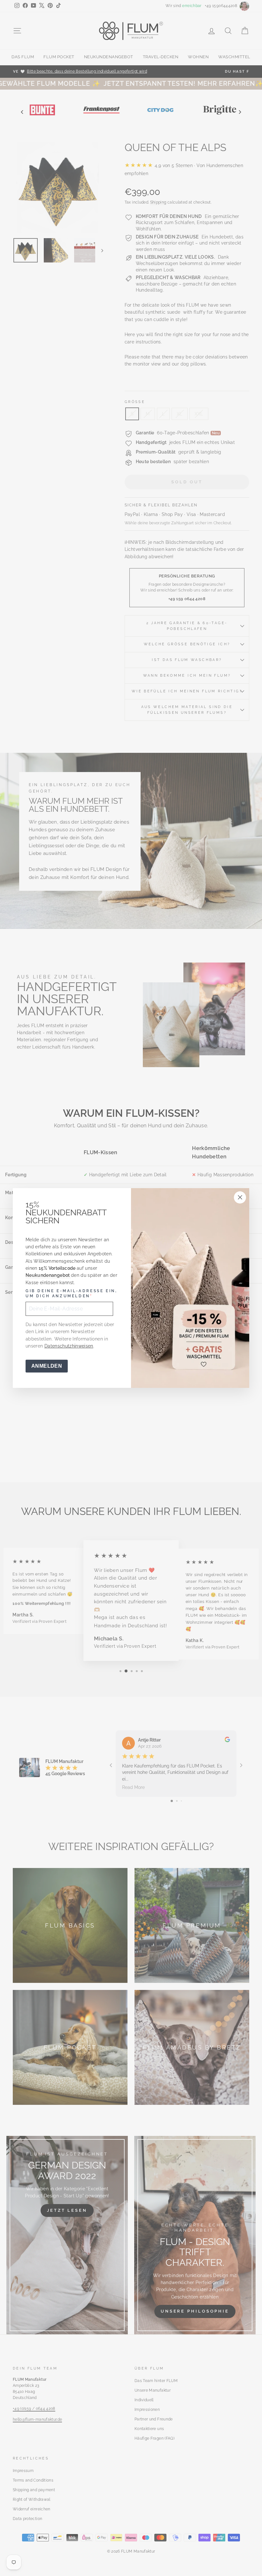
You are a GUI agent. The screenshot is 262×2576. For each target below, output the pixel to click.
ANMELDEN (47, 1366)
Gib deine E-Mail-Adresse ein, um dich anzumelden (71, 1293)
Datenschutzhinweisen (69, 1346)
